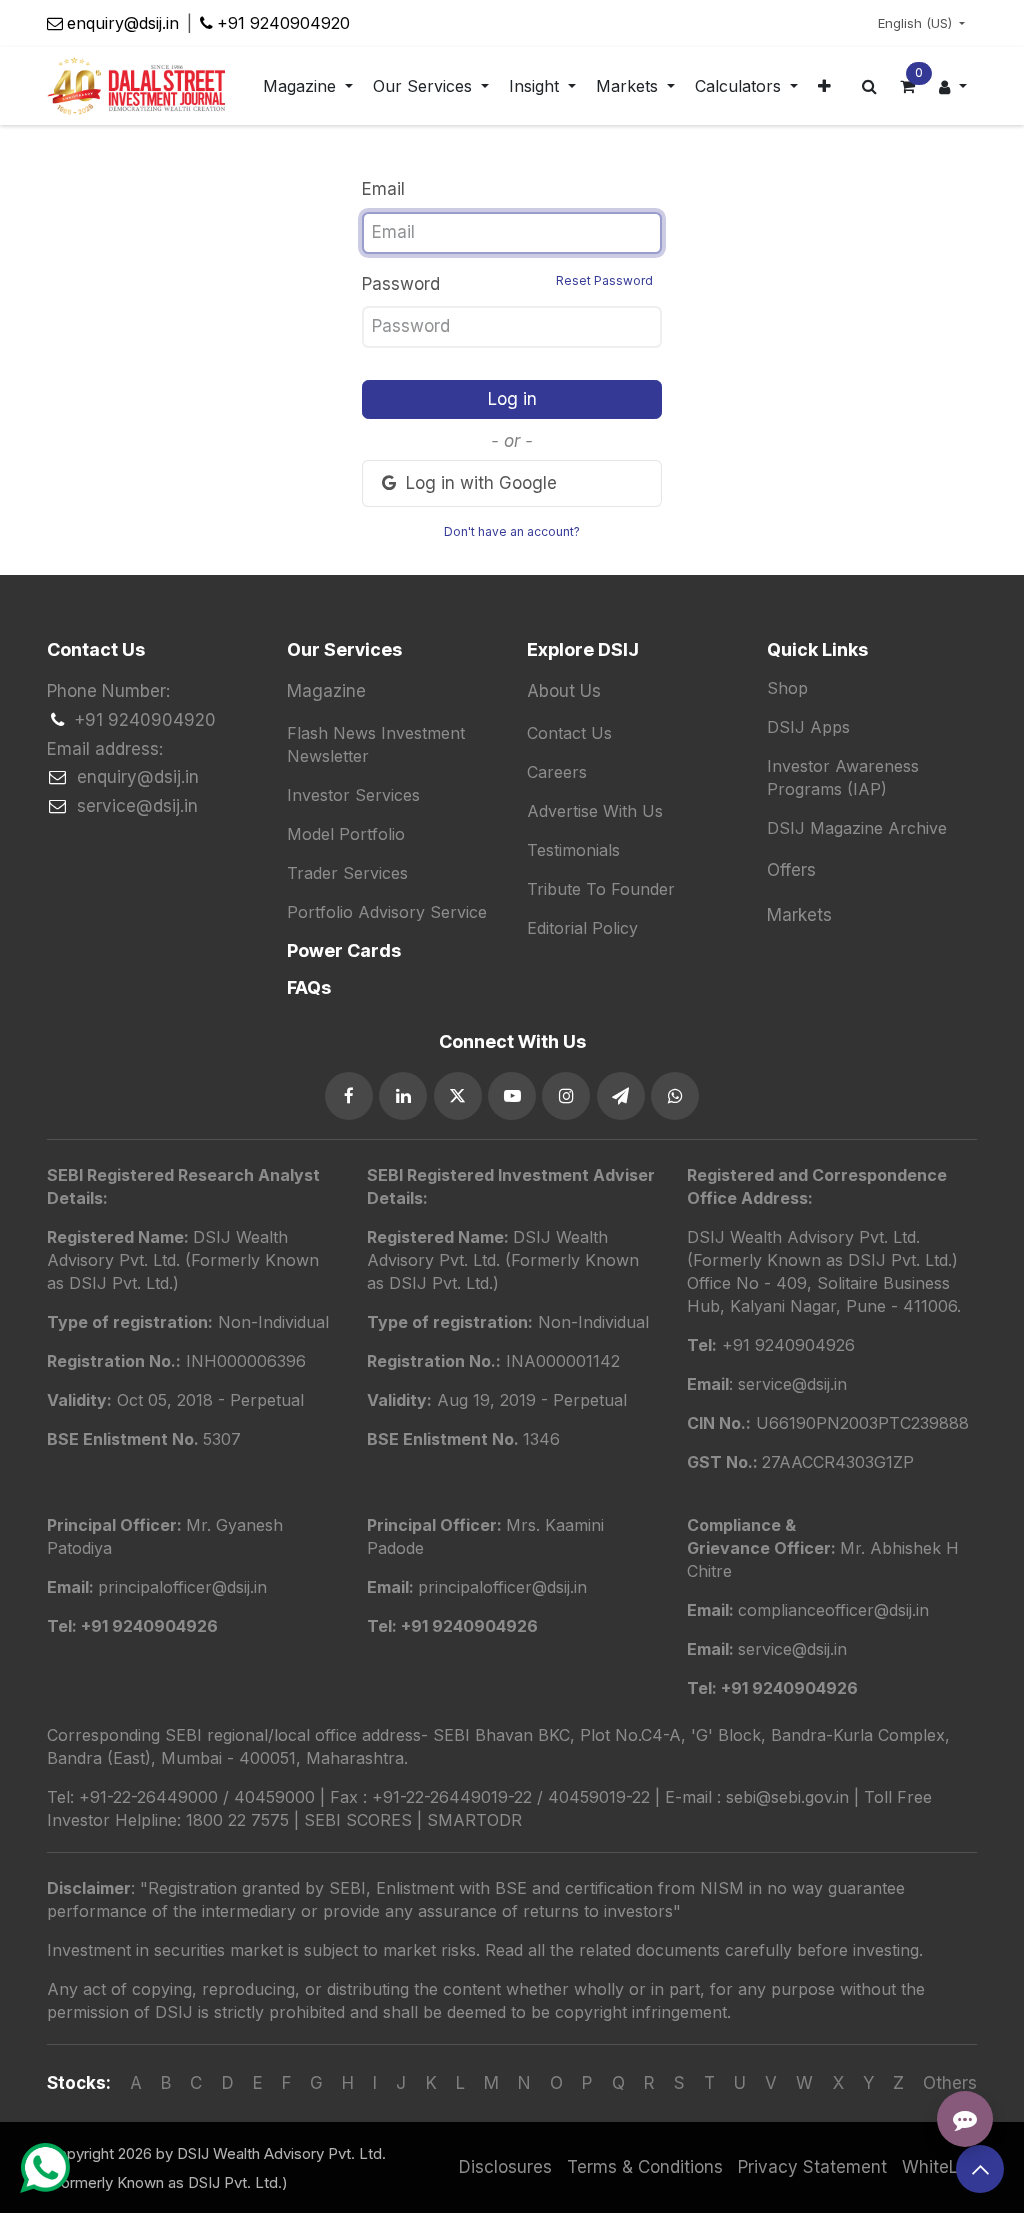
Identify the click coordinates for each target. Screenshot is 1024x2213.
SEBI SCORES (358, 1820)
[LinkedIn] (403, 1096)
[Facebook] (349, 1096)
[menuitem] (308, 86)
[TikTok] (675, 1096)
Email (383, 189)
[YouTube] (512, 1096)
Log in (512, 399)
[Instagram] (566, 1096)
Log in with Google (479, 483)
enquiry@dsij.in (123, 23)
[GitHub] (621, 1096)
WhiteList (939, 2167)
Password (507, 283)
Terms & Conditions (645, 2167)
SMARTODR (474, 1820)
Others (950, 2083)
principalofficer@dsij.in (502, 1587)
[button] (980, 2169)
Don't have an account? (512, 531)
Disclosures (505, 2167)
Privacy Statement (812, 2167)
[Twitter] (458, 1096)
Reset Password (604, 280)
